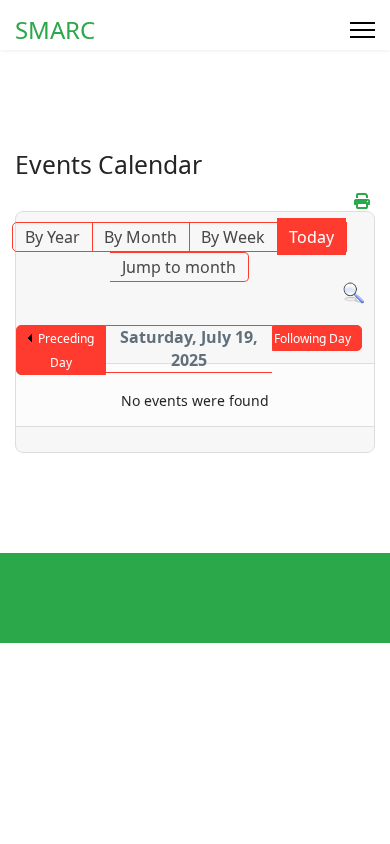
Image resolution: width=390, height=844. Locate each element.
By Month (140, 237)
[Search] (353, 293)
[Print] (362, 201)
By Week (233, 237)
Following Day (312, 338)
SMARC (55, 30)
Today (311, 237)
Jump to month (179, 267)
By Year (52, 237)
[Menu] (362, 30)
